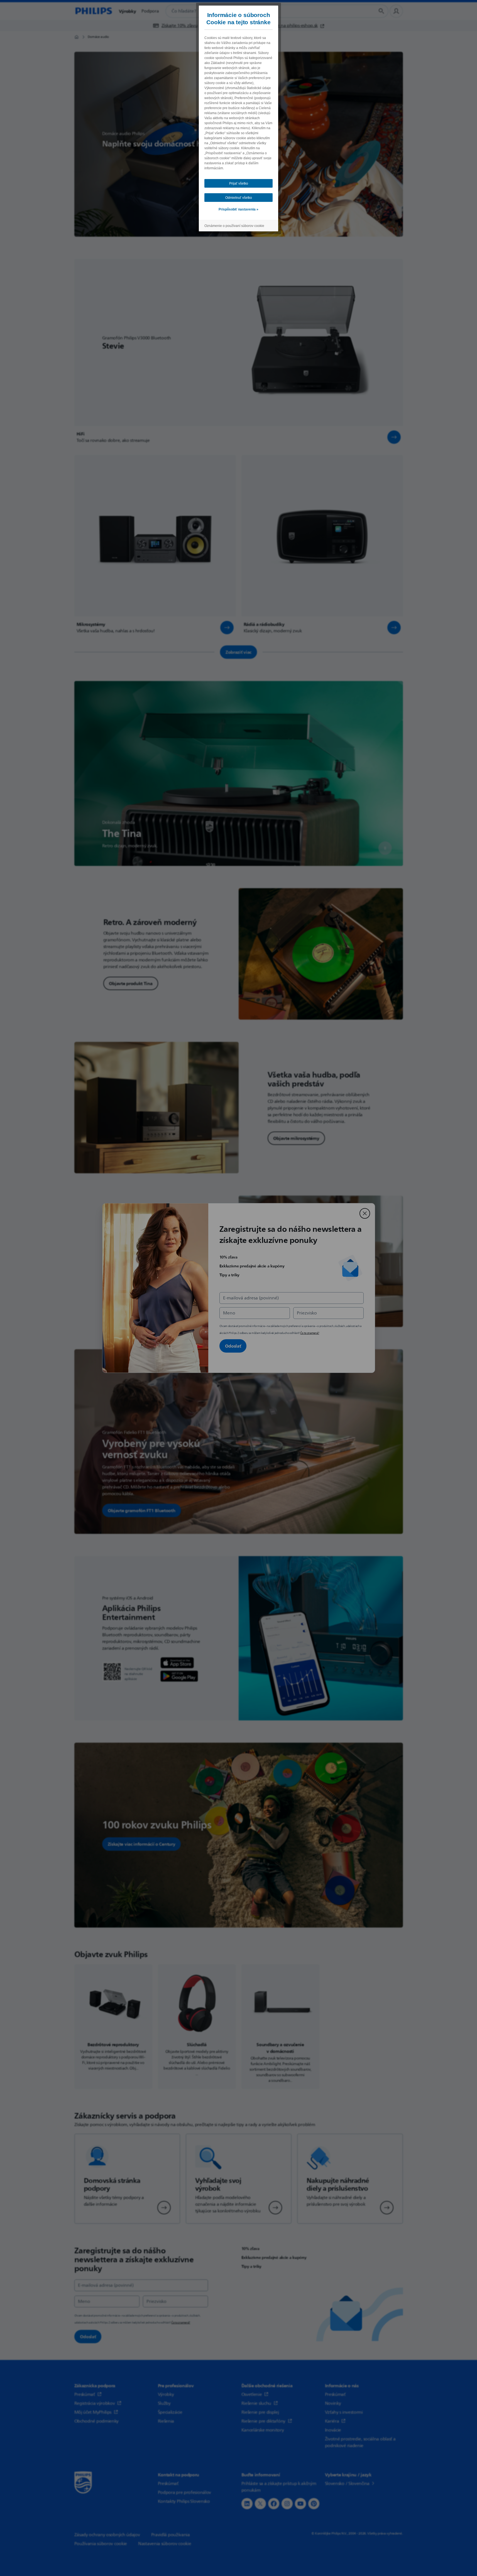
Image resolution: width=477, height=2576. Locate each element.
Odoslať (233, 1346)
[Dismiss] (365, 1213)
